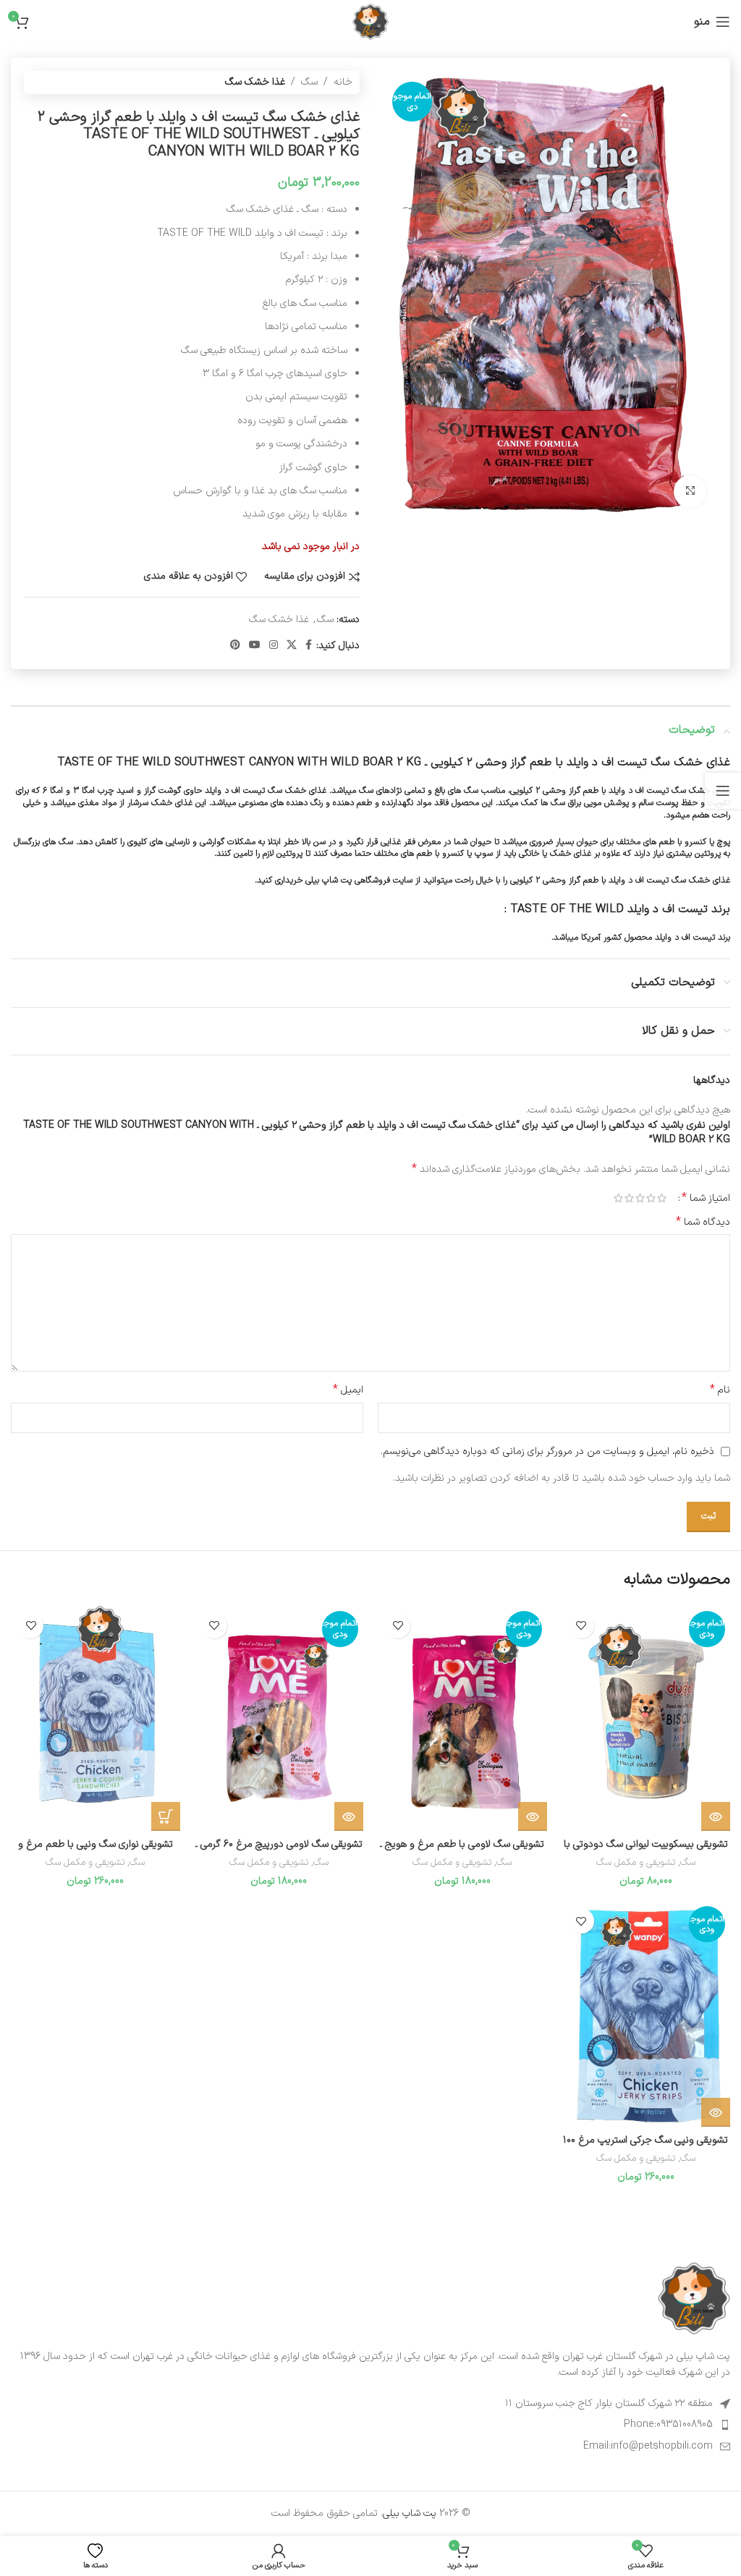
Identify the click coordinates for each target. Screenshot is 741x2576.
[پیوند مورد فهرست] (370, 2425)
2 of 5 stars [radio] (651, 1198)
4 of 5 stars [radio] (629, 1198)
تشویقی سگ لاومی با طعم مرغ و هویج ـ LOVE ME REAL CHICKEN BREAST (462, 1852)
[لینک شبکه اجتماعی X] (292, 646)
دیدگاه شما (703, 1223)
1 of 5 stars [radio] (662, 1198)
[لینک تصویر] (694, 2298)
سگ (309, 82)
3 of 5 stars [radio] (640, 1198)
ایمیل (348, 1390)
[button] (166, 1816)
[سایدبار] (723, 791)
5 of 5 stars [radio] (618, 1198)
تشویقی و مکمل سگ (636, 1863)
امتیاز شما (706, 1198)
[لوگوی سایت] (370, 21)
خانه (343, 82)
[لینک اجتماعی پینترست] (235, 646)
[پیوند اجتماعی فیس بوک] (309, 646)
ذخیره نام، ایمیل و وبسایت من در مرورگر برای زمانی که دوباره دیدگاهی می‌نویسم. (547, 1451)
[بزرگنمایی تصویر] (690, 492)
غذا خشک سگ (255, 82)
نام (720, 1390)
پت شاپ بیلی (410, 2513)
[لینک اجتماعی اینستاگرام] (274, 646)
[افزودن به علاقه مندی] (581, 1626)
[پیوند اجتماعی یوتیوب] (255, 646)
